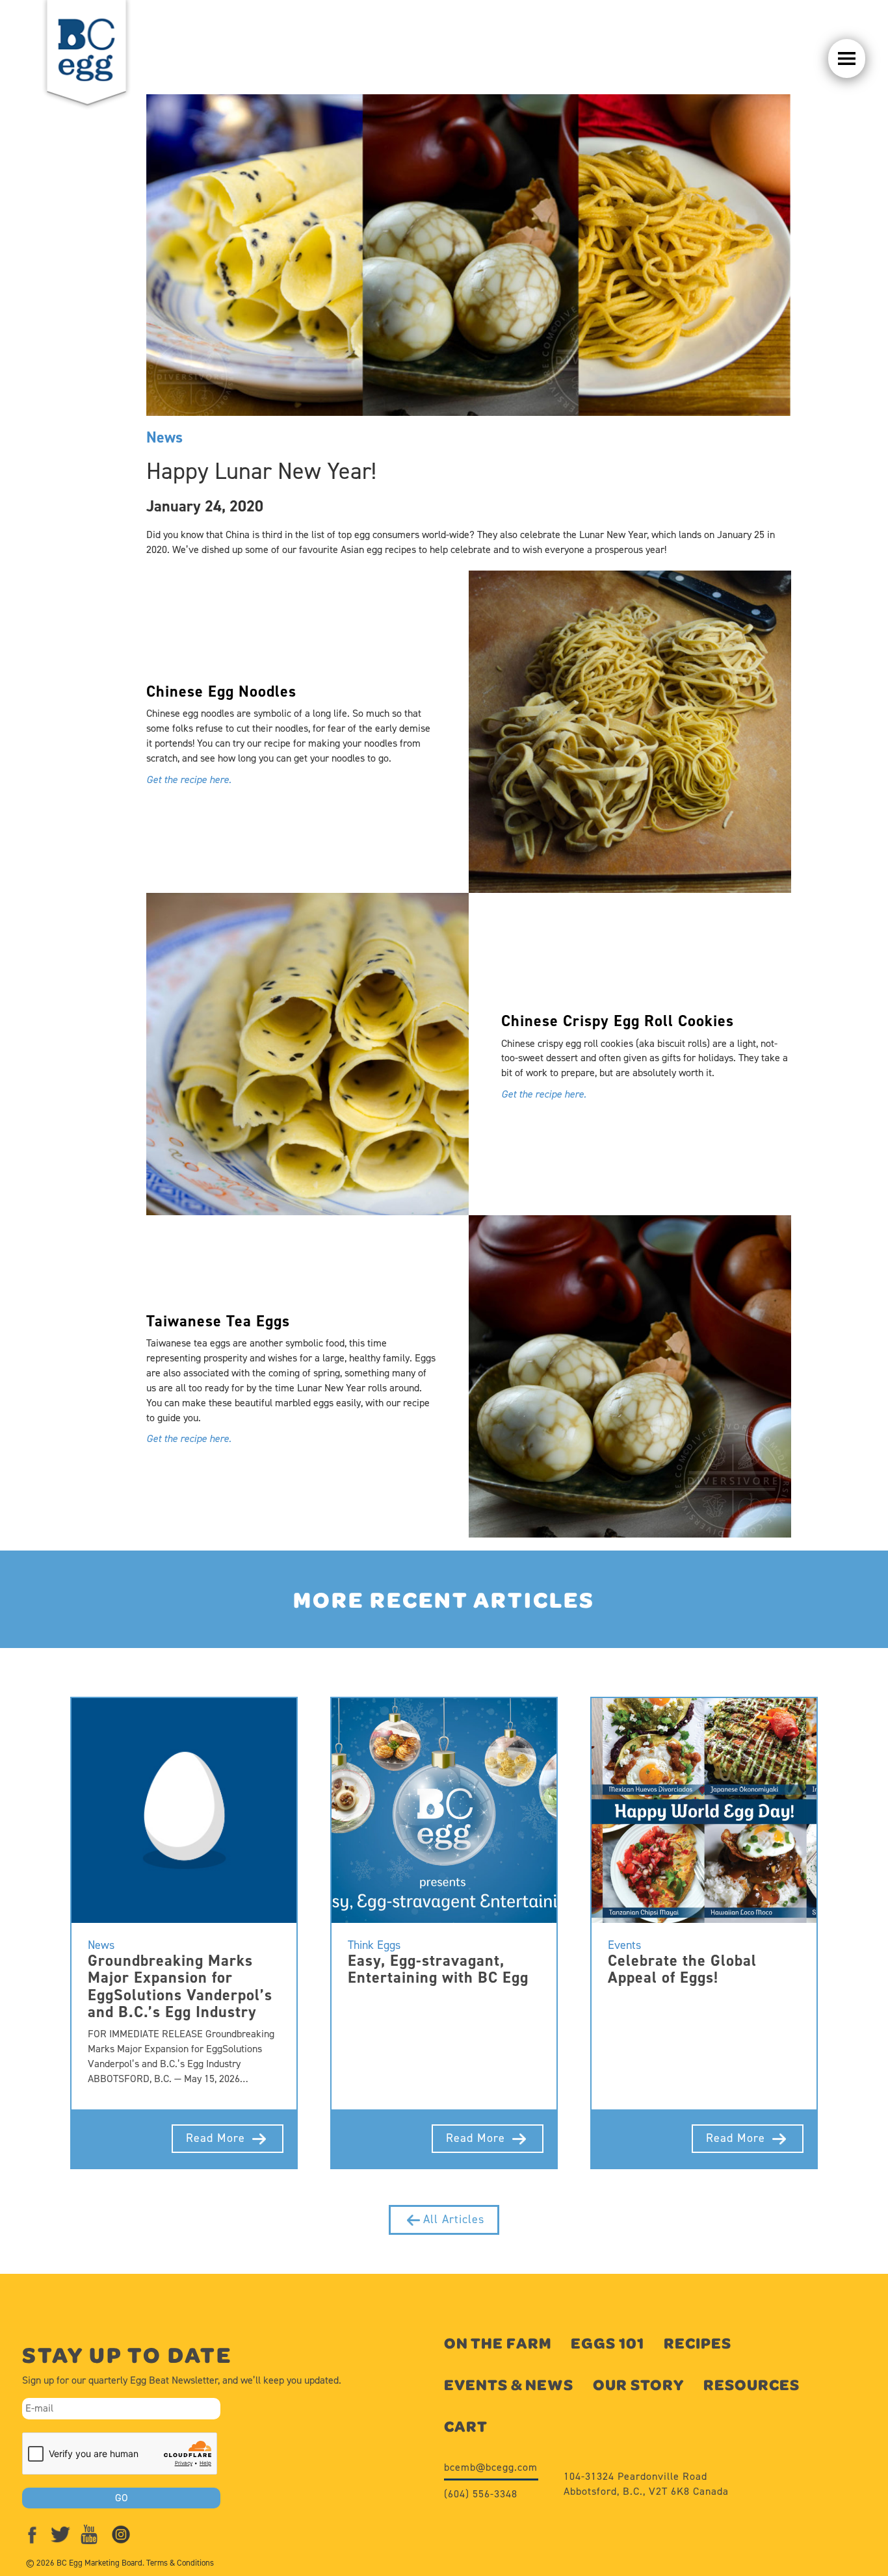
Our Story (638, 2385)
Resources (751, 2385)
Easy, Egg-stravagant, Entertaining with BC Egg (438, 1969)
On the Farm (498, 2343)
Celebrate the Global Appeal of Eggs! (682, 1969)
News (164, 437)
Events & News (509, 2385)
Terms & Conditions (180, 2563)
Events (624, 1945)
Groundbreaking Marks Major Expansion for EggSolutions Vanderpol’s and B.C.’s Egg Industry (180, 1986)
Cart (466, 2426)
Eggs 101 (607, 2343)
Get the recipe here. (189, 779)
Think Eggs (374, 1945)
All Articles (454, 2219)
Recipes (698, 2343)
